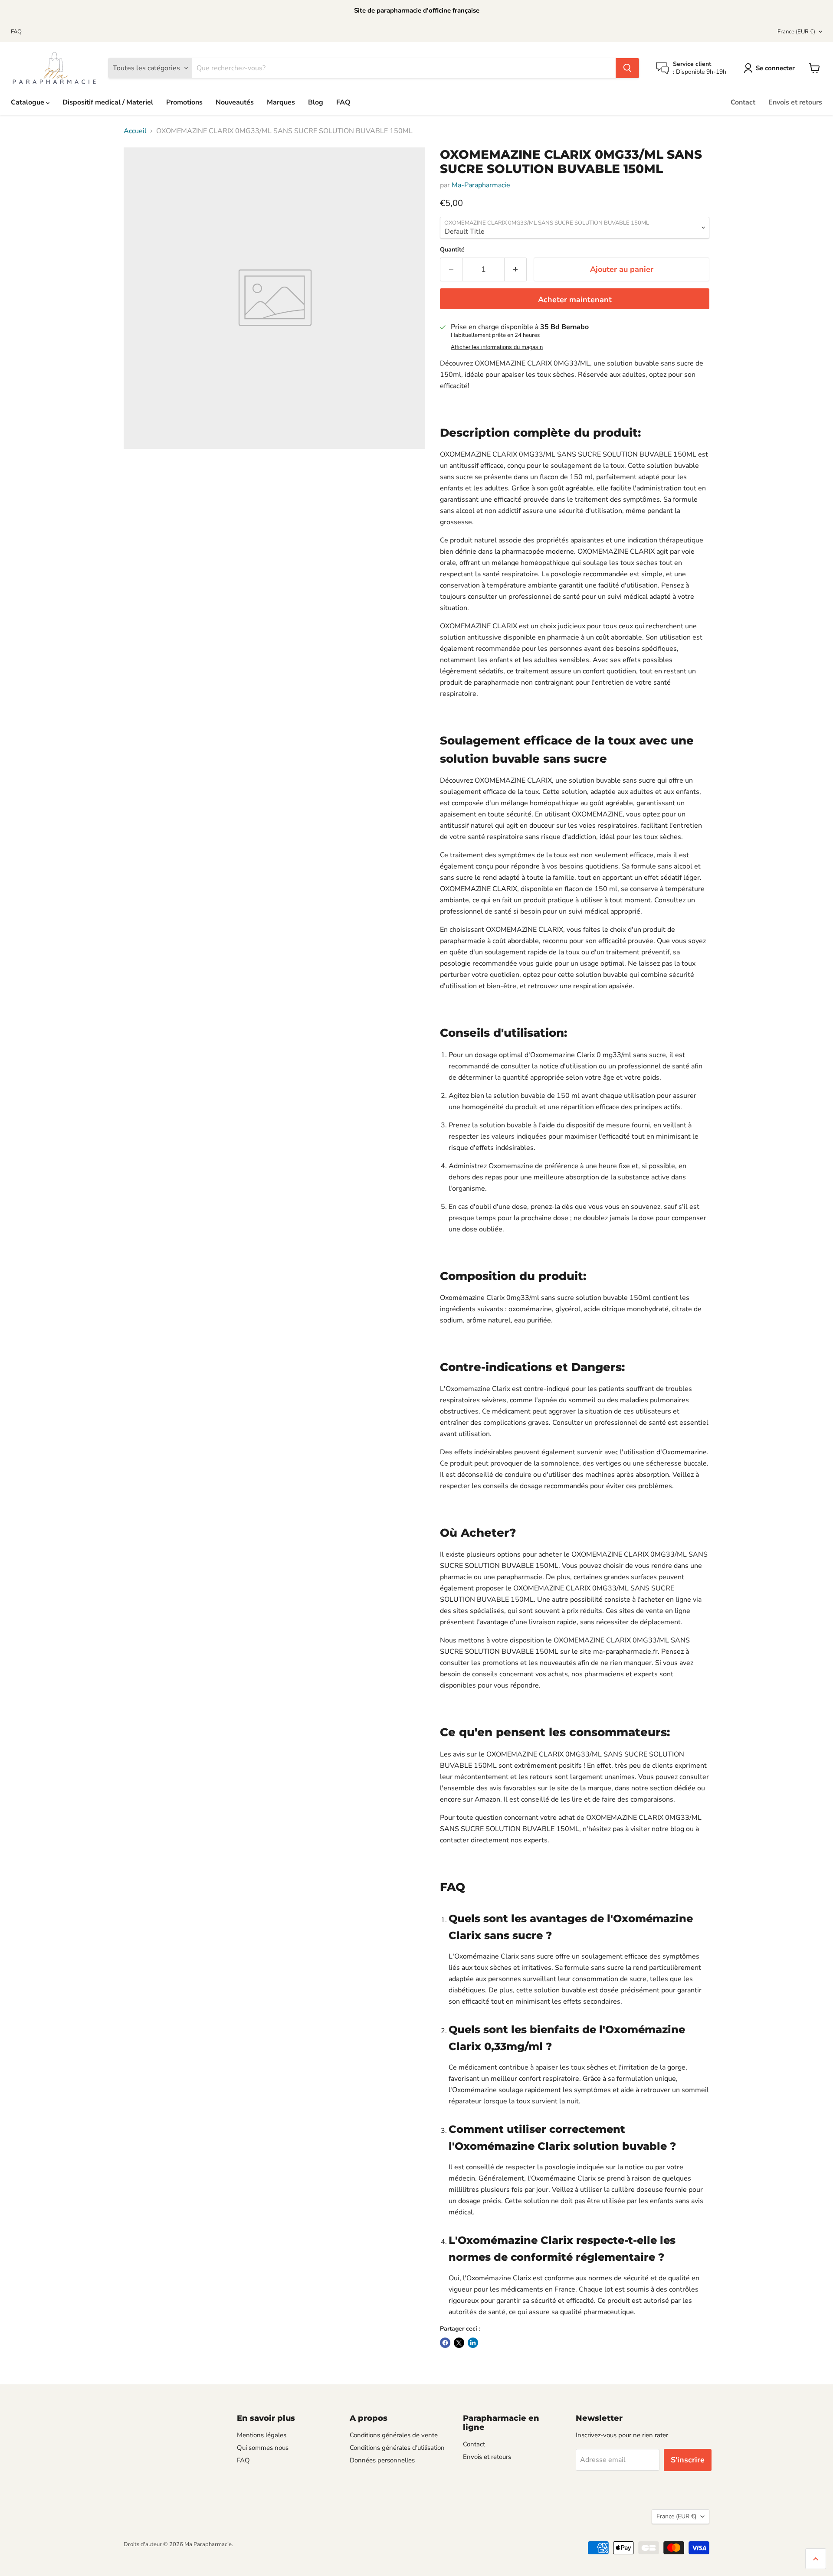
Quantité (452, 250)
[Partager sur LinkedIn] (473, 2343)
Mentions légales (262, 2435)
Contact (743, 102)
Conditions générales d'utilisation (397, 2448)
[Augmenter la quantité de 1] (516, 269)
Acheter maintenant (575, 300)
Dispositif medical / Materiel (108, 102)
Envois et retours (795, 102)
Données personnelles (382, 2460)
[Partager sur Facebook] (445, 2343)
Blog (316, 102)
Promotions (184, 102)
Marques (281, 102)
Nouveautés (235, 102)
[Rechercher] (627, 68)
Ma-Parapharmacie (481, 185)
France (796, 32)
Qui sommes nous (263, 2448)
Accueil (135, 131)
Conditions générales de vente (394, 2435)
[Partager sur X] (459, 2343)
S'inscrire (688, 2460)
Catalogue (28, 102)
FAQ (16, 32)
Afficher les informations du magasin (497, 347)
